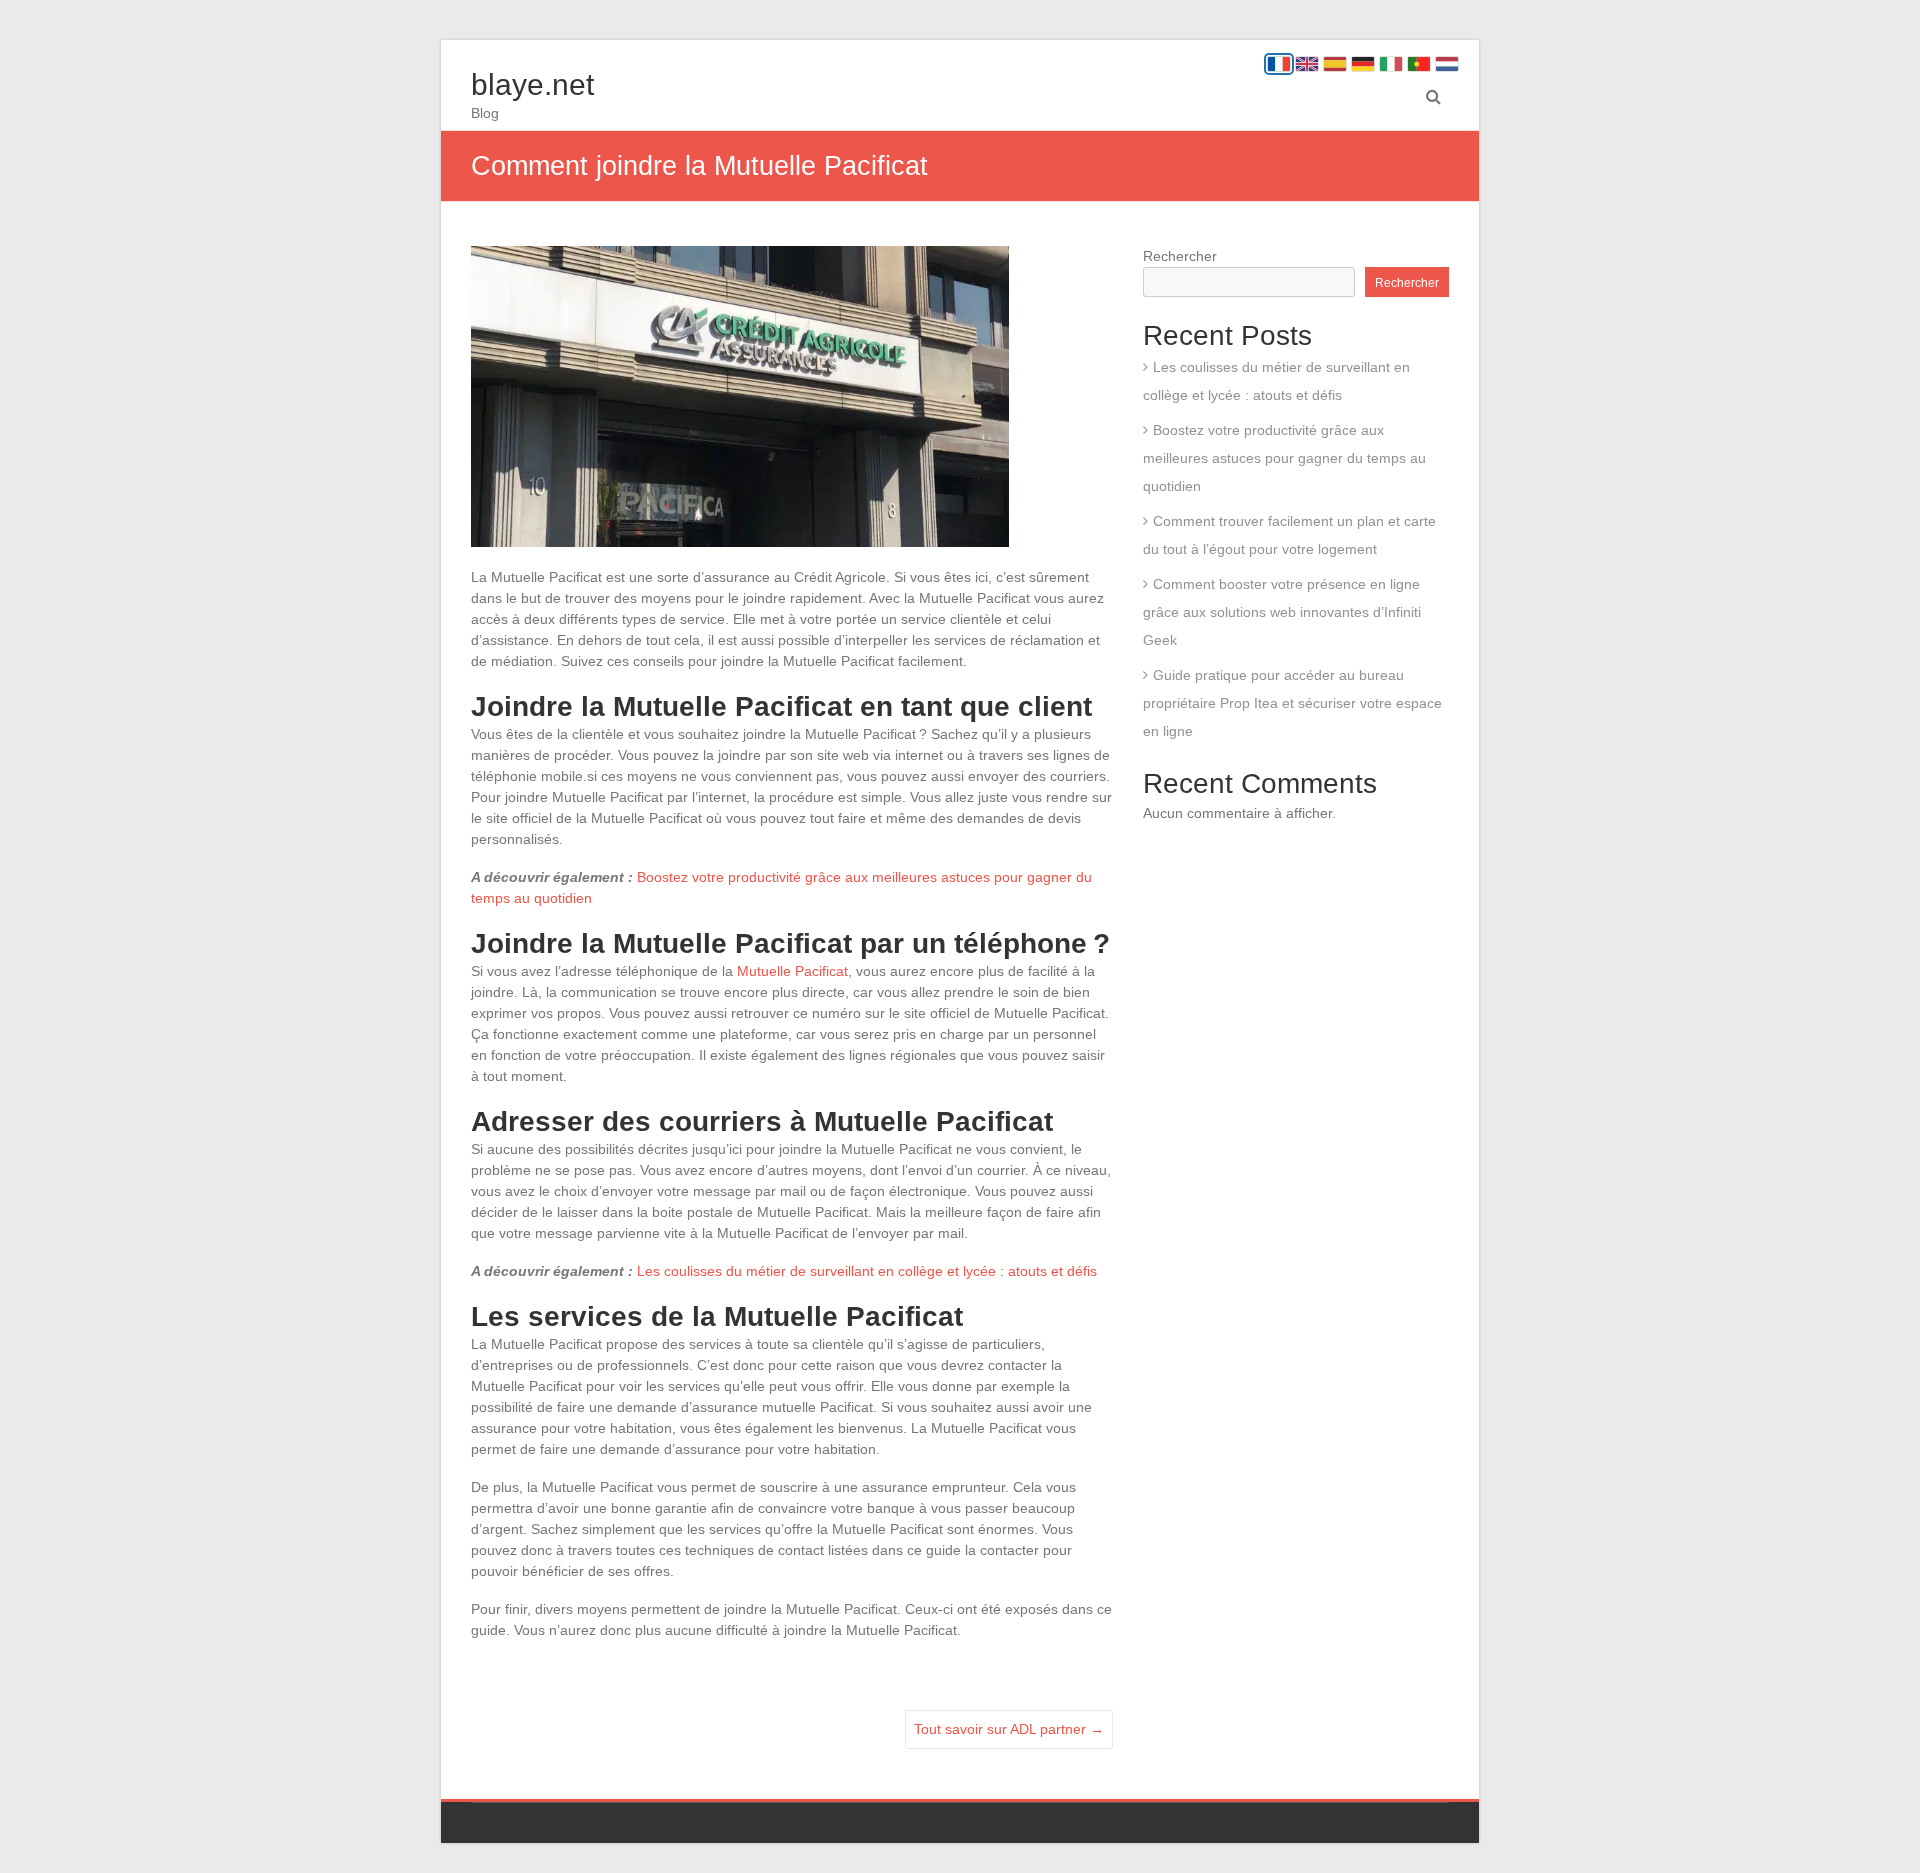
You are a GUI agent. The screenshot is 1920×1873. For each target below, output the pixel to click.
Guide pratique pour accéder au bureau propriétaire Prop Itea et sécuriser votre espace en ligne (1292, 703)
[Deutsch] (1363, 64)
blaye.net (532, 84)
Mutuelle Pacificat (792, 971)
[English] (1307, 64)
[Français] (1279, 64)
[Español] (1335, 64)
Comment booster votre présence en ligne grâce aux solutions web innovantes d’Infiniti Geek (1282, 612)
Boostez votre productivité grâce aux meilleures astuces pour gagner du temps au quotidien (1284, 458)
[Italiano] (1391, 64)
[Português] (1419, 64)
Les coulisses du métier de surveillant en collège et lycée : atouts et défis (867, 1271)
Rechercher (1180, 256)
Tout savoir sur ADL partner (1009, 1729)
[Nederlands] (1447, 64)
